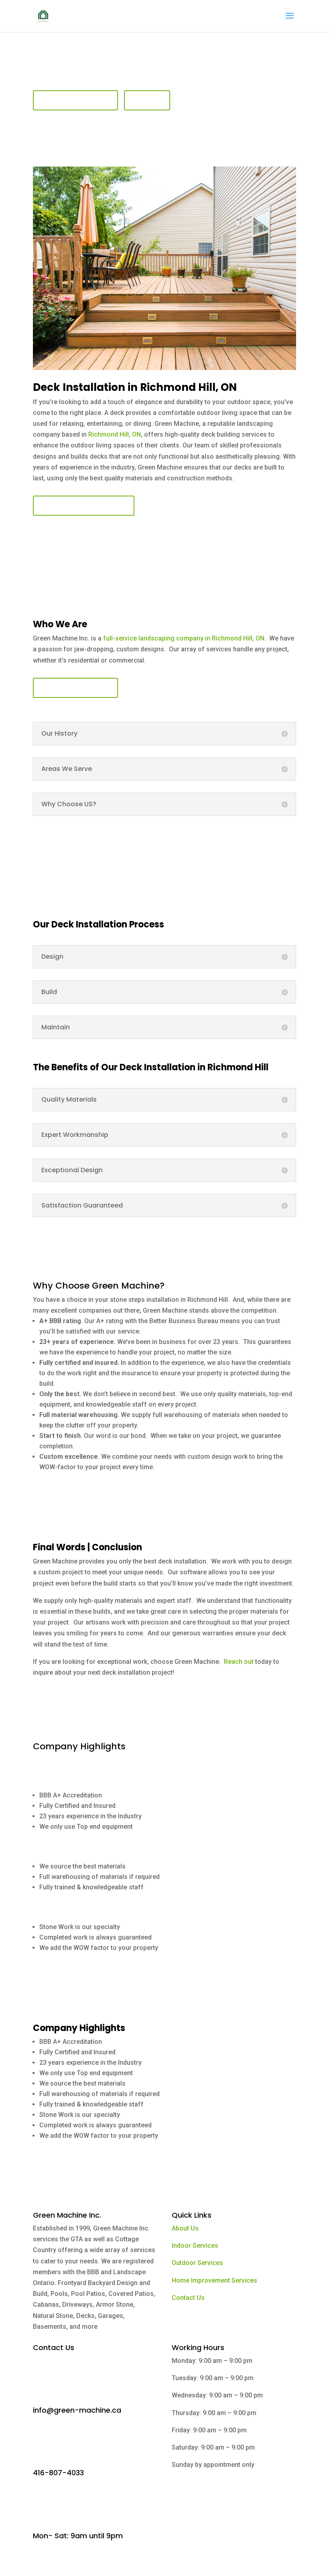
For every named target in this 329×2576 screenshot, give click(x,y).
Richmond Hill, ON (115, 434)
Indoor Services (195, 2246)
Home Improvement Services (214, 2280)
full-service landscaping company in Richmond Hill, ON (183, 638)
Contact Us (188, 2298)
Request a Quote (75, 100)
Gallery (147, 100)
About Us (185, 2228)
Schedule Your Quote (84, 506)
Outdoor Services (197, 2263)
